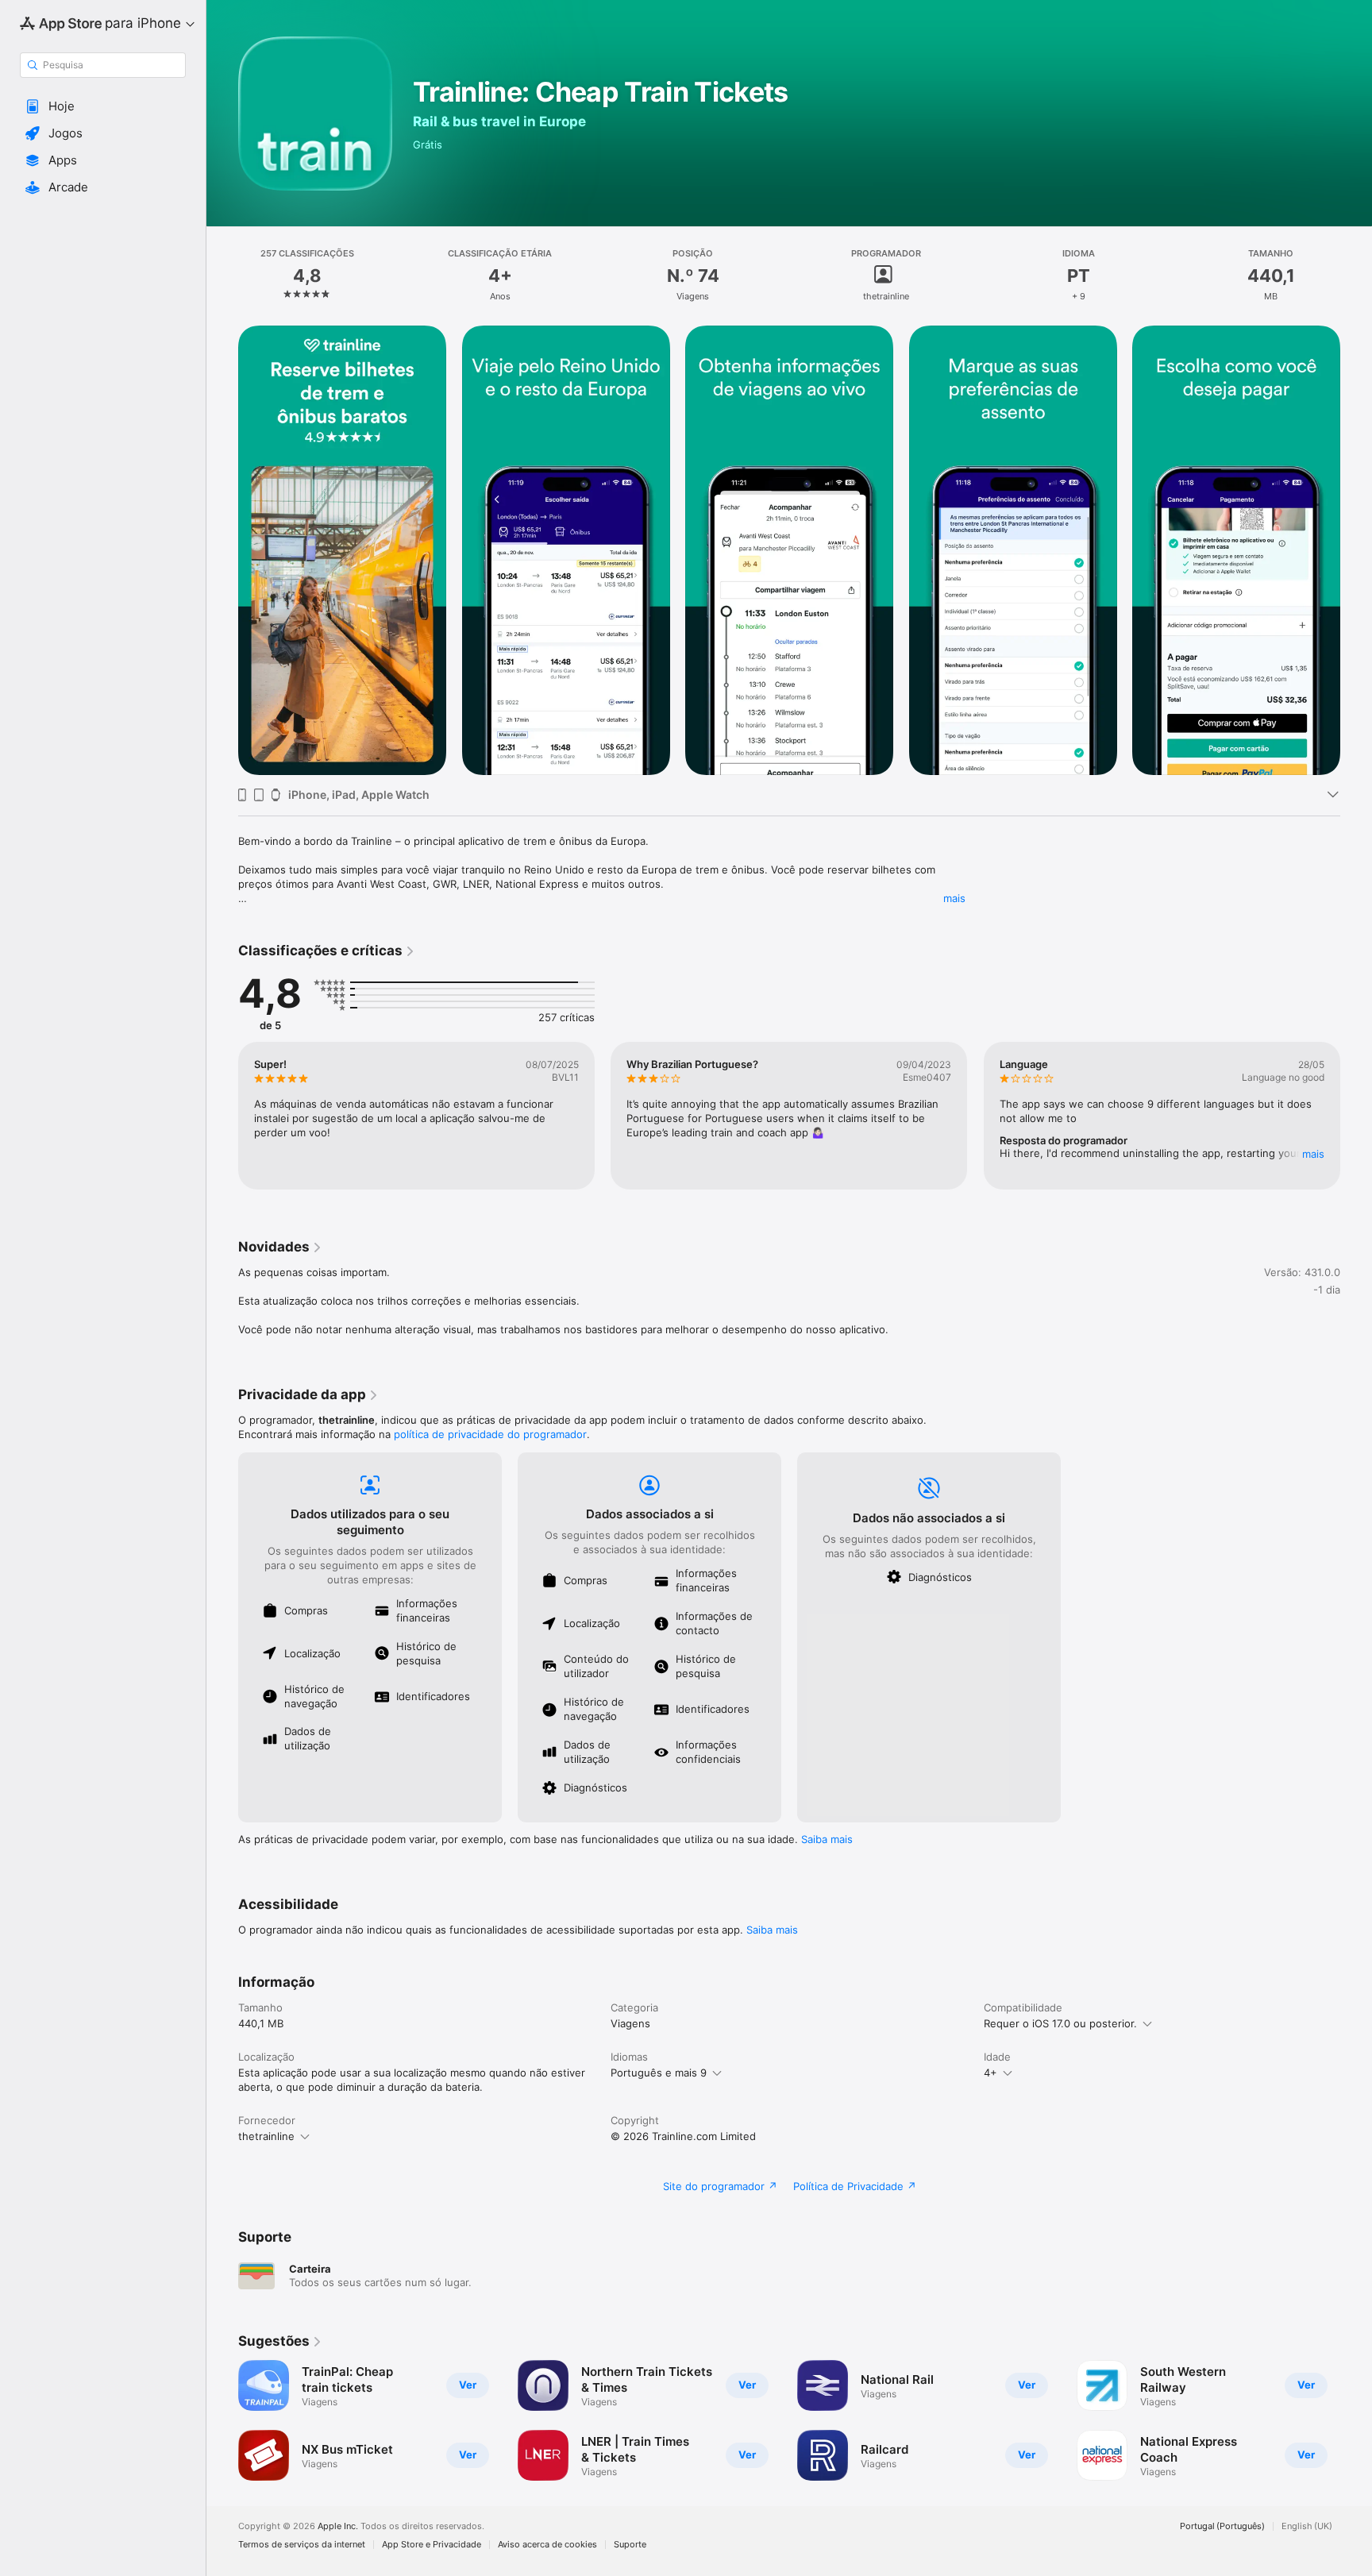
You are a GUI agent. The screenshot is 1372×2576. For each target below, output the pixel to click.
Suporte (630, 2545)
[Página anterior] (222, 1116)
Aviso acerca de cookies (547, 2545)
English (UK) (1307, 2526)
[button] (103, 106)
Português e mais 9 (659, 2073)
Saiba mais (827, 1839)
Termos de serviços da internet (302, 2545)
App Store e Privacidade (432, 2545)
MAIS (1313, 1154)
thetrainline (266, 2136)
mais (954, 898)
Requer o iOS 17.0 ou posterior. (1060, 2023)
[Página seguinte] (1356, 1116)
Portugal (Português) (1222, 2526)
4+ (990, 2073)
